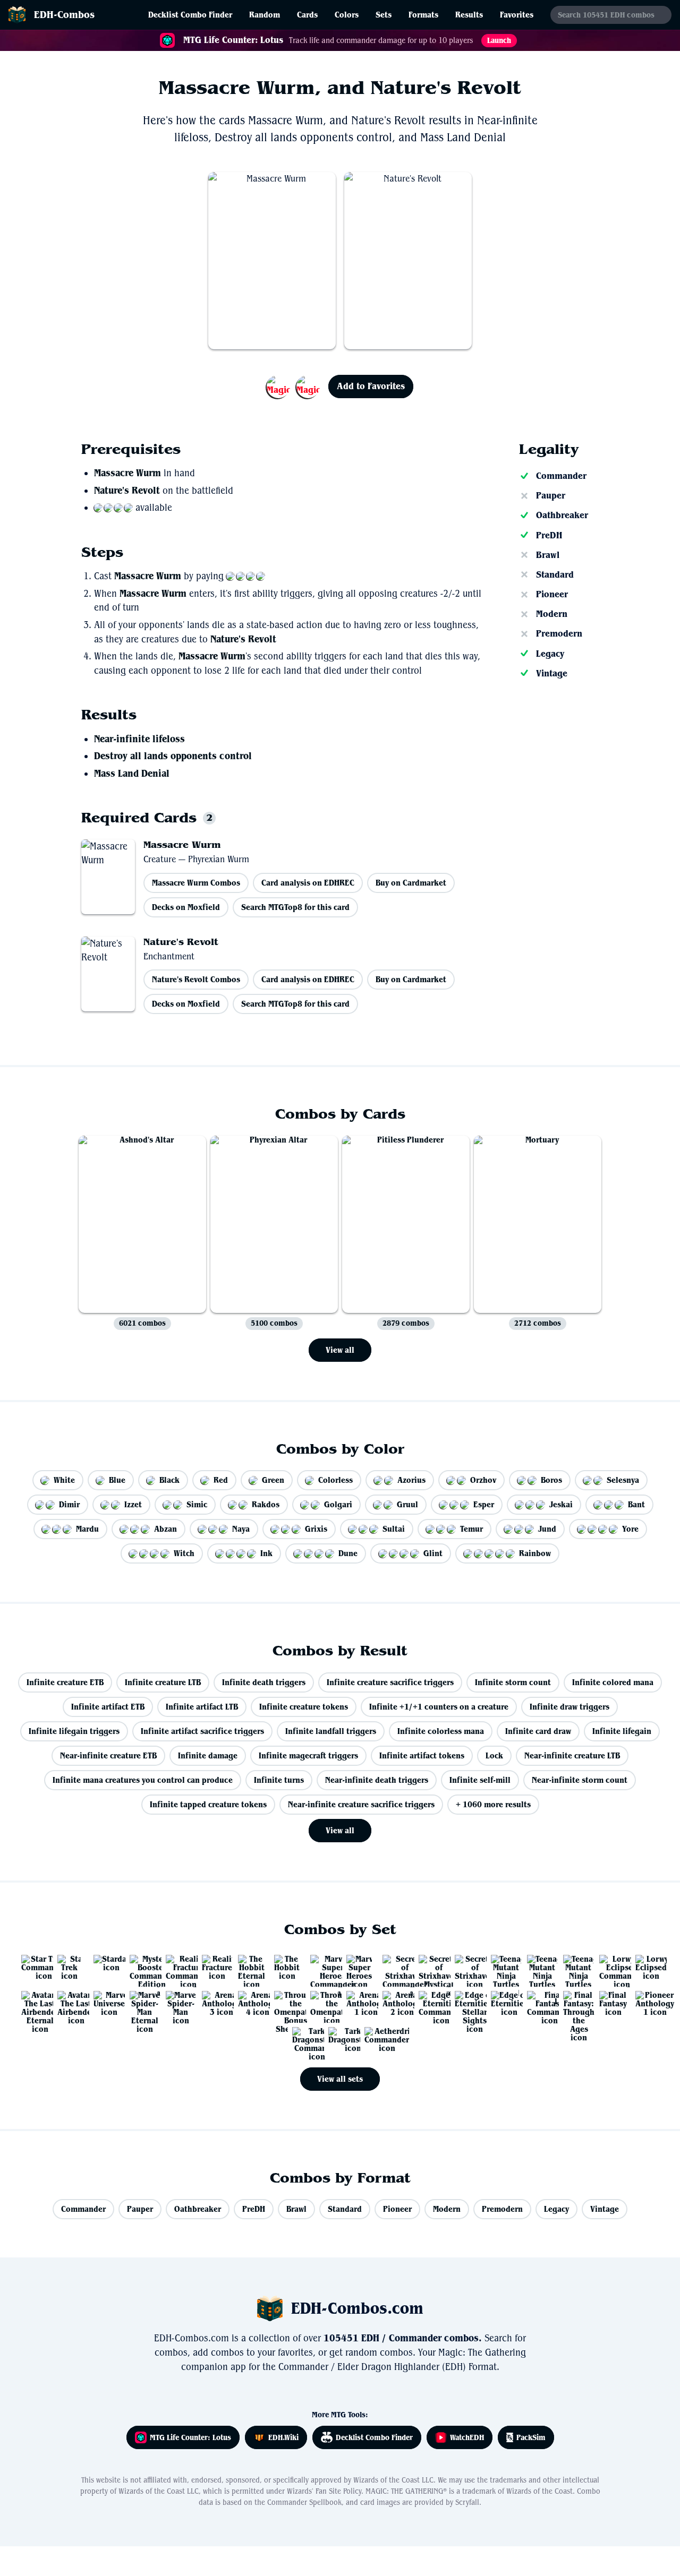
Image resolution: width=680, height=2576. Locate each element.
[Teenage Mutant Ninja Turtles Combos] (575, 1967)
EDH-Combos (64, 15)
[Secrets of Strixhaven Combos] (466, 1967)
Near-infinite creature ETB (108, 1755)
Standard (555, 574)
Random (265, 15)
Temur (471, 1529)
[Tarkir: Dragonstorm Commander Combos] (304, 2039)
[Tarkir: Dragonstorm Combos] (340, 2039)
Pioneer (552, 594)
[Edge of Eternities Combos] (503, 2003)
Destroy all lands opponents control (173, 756)
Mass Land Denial (132, 774)
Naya (241, 1529)
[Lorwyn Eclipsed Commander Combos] (611, 1967)
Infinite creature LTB (163, 1682)
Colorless (335, 1480)
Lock (494, 1755)
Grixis (316, 1529)
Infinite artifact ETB (108, 1707)
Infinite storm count (513, 1682)
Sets (384, 15)
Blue (117, 1480)
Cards (307, 15)
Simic (197, 1504)
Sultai (394, 1529)
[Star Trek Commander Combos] (33, 1967)
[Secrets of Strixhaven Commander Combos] (394, 1967)
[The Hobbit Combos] (286, 1967)
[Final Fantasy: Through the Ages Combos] (575, 2003)
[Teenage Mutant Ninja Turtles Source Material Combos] (539, 1967)
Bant (636, 1504)
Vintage (552, 673)
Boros (551, 1480)
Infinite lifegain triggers (74, 1731)
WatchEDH (467, 2437)
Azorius (411, 1480)
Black (169, 1480)
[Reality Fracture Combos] (214, 1967)
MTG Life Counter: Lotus (190, 2437)
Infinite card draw (538, 1731)
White (64, 1480)
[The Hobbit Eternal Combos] (250, 1967)
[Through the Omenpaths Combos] (322, 2003)
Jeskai (561, 1504)
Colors (347, 15)
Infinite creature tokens (304, 1707)
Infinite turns (279, 1780)
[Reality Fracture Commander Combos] (177, 1967)
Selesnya (623, 1480)
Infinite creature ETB (65, 1682)
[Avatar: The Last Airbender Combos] (69, 2003)
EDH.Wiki (283, 2437)
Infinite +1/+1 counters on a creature (439, 1707)
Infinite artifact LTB (202, 1707)
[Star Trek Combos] (69, 1967)
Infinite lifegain (622, 1731)
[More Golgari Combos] (293, 387)
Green (273, 1480)
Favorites (517, 15)
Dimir (69, 1504)
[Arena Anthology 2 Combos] (394, 2003)
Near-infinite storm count (580, 1780)
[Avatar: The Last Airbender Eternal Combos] (33, 2003)
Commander (561, 476)
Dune (348, 1553)
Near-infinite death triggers (377, 1780)
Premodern (559, 633)
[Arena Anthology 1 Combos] (358, 2003)
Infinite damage (208, 1755)
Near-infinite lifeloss (139, 739)
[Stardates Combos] (105, 1967)
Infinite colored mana (613, 1682)
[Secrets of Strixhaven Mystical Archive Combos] (430, 1967)
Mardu (87, 1529)
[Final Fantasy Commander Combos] (539, 2003)
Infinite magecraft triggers (308, 1755)
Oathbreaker (562, 515)
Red (221, 1480)
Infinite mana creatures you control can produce (143, 1780)
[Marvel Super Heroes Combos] (358, 1967)
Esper (484, 1504)
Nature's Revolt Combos (196, 979)
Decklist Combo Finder (190, 15)
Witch (184, 1553)
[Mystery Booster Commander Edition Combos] (141, 1967)
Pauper (551, 495)
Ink (266, 1553)
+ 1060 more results (493, 1804)
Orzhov (483, 1480)
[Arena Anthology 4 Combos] (250, 2003)
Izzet (133, 1504)
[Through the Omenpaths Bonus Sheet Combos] (286, 2003)
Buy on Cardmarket (411, 883)
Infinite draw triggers (569, 1707)
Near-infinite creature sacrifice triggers (361, 1804)
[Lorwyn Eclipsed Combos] (647, 1967)
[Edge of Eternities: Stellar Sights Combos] (466, 2003)
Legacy (550, 654)
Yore (630, 1529)
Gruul (407, 1504)
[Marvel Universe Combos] (105, 2003)
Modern (552, 614)
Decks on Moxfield (186, 907)
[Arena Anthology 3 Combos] (214, 2003)
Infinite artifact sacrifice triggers (202, 1731)
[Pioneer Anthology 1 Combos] (647, 2003)
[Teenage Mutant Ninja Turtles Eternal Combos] (503, 1967)
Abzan (165, 1529)
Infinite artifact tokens (422, 1755)
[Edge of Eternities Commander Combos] (430, 2003)
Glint (433, 1553)
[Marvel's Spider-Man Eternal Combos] (141, 2003)
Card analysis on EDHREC (308, 883)
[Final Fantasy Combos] (611, 2003)
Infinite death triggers (264, 1682)
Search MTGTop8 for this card (295, 907)
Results (469, 15)
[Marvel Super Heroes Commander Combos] (322, 1967)
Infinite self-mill (480, 1780)
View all (340, 1350)
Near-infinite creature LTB (572, 1755)
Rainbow (535, 1553)
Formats (423, 15)
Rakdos (266, 1504)
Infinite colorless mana (441, 1731)
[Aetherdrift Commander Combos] (376, 2039)
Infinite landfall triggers (331, 1731)
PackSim (531, 2437)
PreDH (549, 535)
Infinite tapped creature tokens (208, 1804)
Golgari (338, 1504)
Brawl (548, 555)
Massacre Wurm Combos (196, 883)
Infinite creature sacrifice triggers (390, 1682)
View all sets (340, 2079)
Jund (547, 1529)
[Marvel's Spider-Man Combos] (177, 2003)
